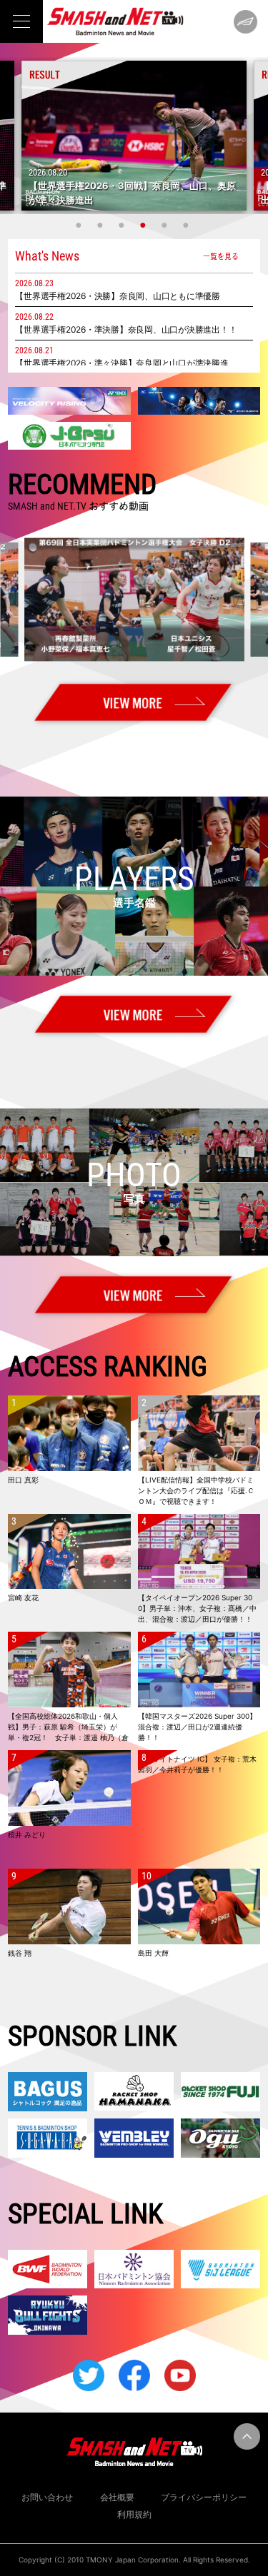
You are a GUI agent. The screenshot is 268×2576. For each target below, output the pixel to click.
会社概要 (117, 2497)
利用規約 (134, 2514)
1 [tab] (81, 225)
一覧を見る (221, 256)
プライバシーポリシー (204, 2497)
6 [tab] (188, 225)
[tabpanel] (134, 136)
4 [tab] (145, 225)
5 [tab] (167, 225)
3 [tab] (124, 225)
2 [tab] (102, 225)
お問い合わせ (47, 2497)
